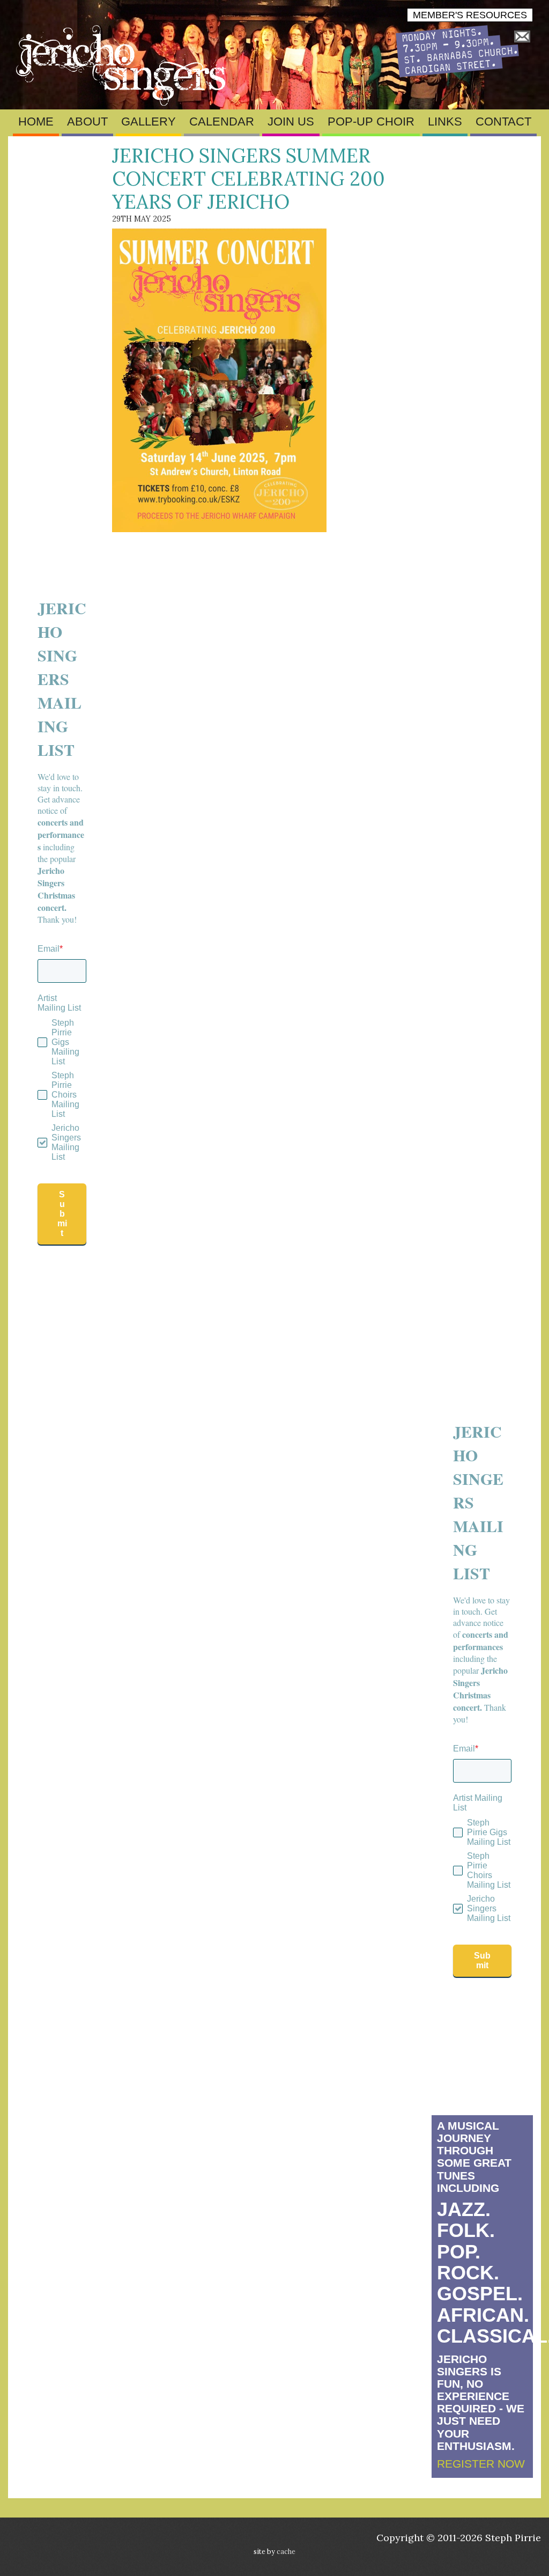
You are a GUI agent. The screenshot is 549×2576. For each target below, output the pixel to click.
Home (36, 122)
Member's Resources (470, 15)
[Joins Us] (457, 74)
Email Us (522, 37)
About (87, 122)
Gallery (149, 122)
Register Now (481, 2464)
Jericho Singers (123, 65)
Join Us (291, 122)
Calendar (222, 122)
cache (286, 2551)
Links (445, 122)
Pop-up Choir (371, 122)
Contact (503, 122)
